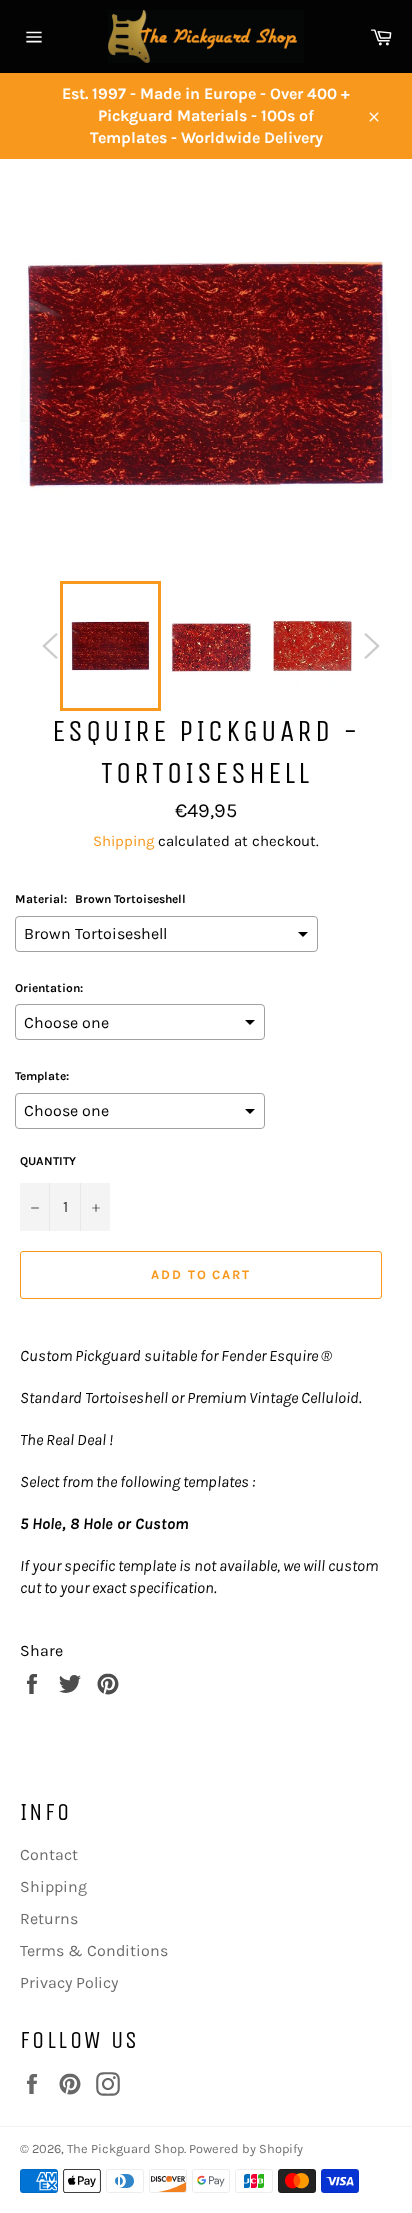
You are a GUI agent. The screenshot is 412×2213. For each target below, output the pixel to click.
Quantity (48, 1161)
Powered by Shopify (246, 2148)
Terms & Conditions (94, 1950)
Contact (49, 1854)
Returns (49, 1918)
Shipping (123, 841)
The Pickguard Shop (125, 2148)
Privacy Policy (69, 1982)
